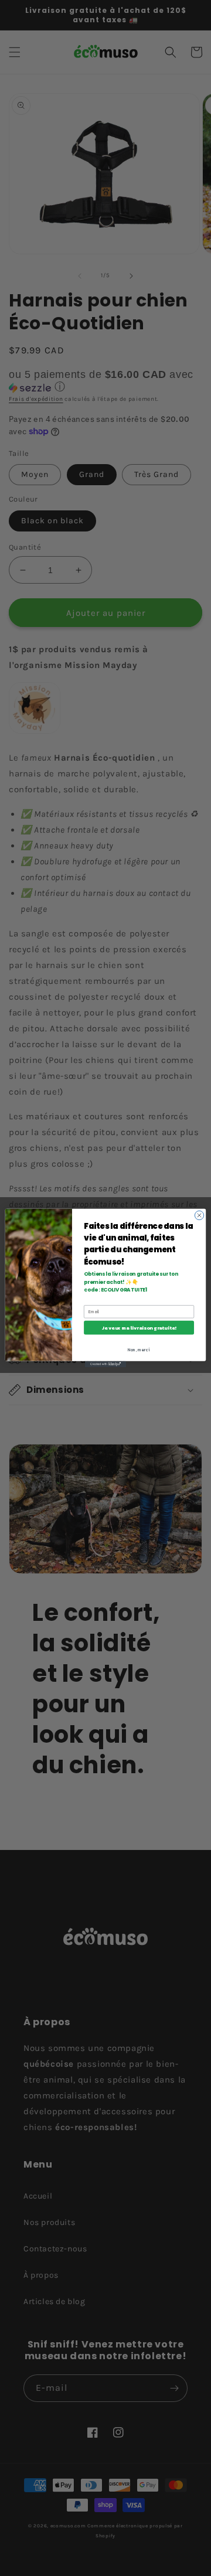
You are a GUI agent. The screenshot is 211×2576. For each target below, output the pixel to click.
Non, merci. (139, 1350)
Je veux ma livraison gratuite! (139, 1328)
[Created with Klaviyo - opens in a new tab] (105, 1364)
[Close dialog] (199, 1215)
